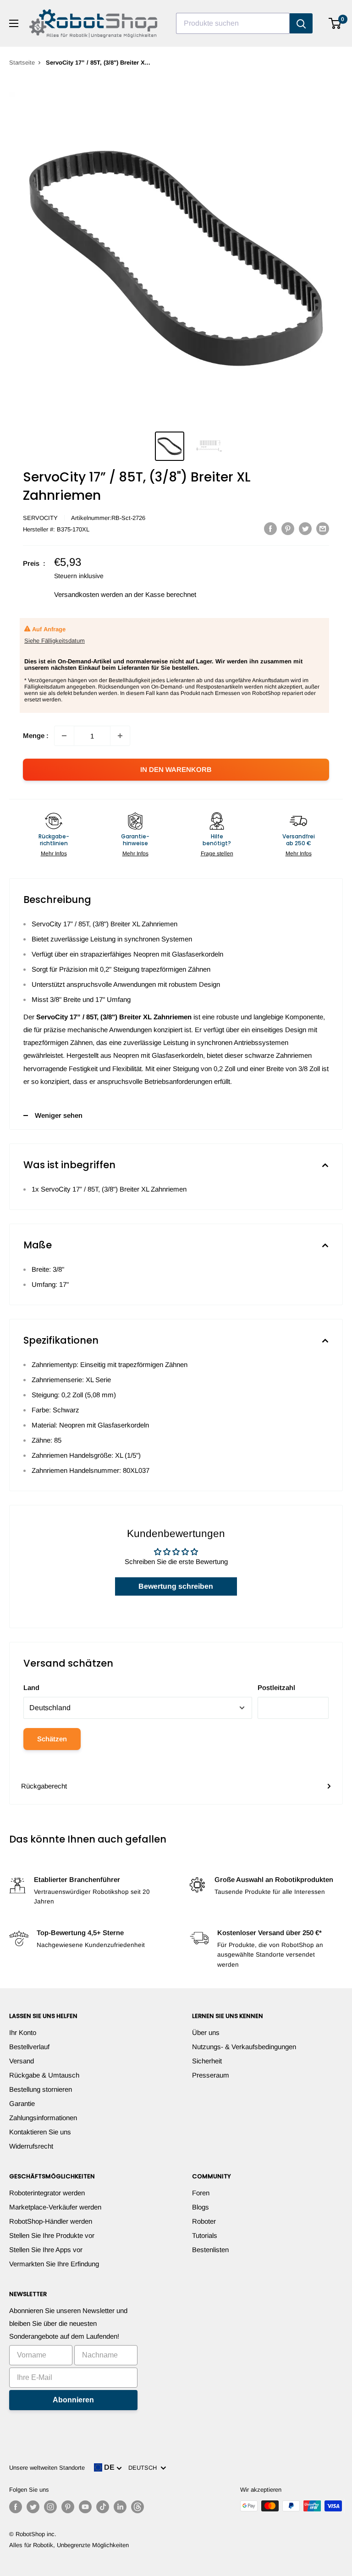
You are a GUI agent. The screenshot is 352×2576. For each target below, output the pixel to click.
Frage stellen (217, 853)
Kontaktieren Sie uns (40, 2132)
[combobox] (233, 23)
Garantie (22, 2103)
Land (31, 1687)
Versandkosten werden (88, 594)
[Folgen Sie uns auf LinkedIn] (120, 2507)
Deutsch (144, 2468)
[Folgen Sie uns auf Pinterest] (68, 2507)
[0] (335, 23)
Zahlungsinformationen (43, 2118)
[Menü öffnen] (14, 23)
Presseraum (211, 2075)
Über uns (206, 2032)
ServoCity (40, 518)
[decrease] (64, 736)
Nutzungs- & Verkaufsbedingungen (244, 2047)
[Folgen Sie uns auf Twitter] (33, 2507)
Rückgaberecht (44, 1786)
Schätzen (52, 1739)
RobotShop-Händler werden (51, 2221)
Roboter (204, 2221)
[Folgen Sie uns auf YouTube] (85, 2507)
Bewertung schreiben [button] (176, 1586)
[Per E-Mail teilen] (323, 528)
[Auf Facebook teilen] (270, 528)
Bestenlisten (210, 2250)
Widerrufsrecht (31, 2146)
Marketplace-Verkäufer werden (55, 2207)
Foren (201, 2193)
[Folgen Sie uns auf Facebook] (16, 2507)
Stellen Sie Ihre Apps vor (46, 2250)
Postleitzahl (276, 1687)
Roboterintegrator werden (47, 2193)
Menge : (36, 736)
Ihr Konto (23, 2032)
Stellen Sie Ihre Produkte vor (52, 2235)
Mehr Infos (54, 853)
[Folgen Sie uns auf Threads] (137, 2507)
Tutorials (205, 2235)
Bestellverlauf (29, 2047)
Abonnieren (73, 2400)
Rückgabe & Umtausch (44, 2075)
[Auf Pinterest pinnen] (288, 528)
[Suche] (301, 23)
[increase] (120, 736)
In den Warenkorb (176, 769)
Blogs (201, 2207)
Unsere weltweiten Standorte (47, 2468)
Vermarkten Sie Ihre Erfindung (54, 2264)
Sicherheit (207, 2061)
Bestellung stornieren (41, 2089)
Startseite (22, 63)
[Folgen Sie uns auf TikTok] (103, 2507)
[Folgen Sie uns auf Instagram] (50, 2507)
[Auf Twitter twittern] (305, 528)
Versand (22, 2061)
